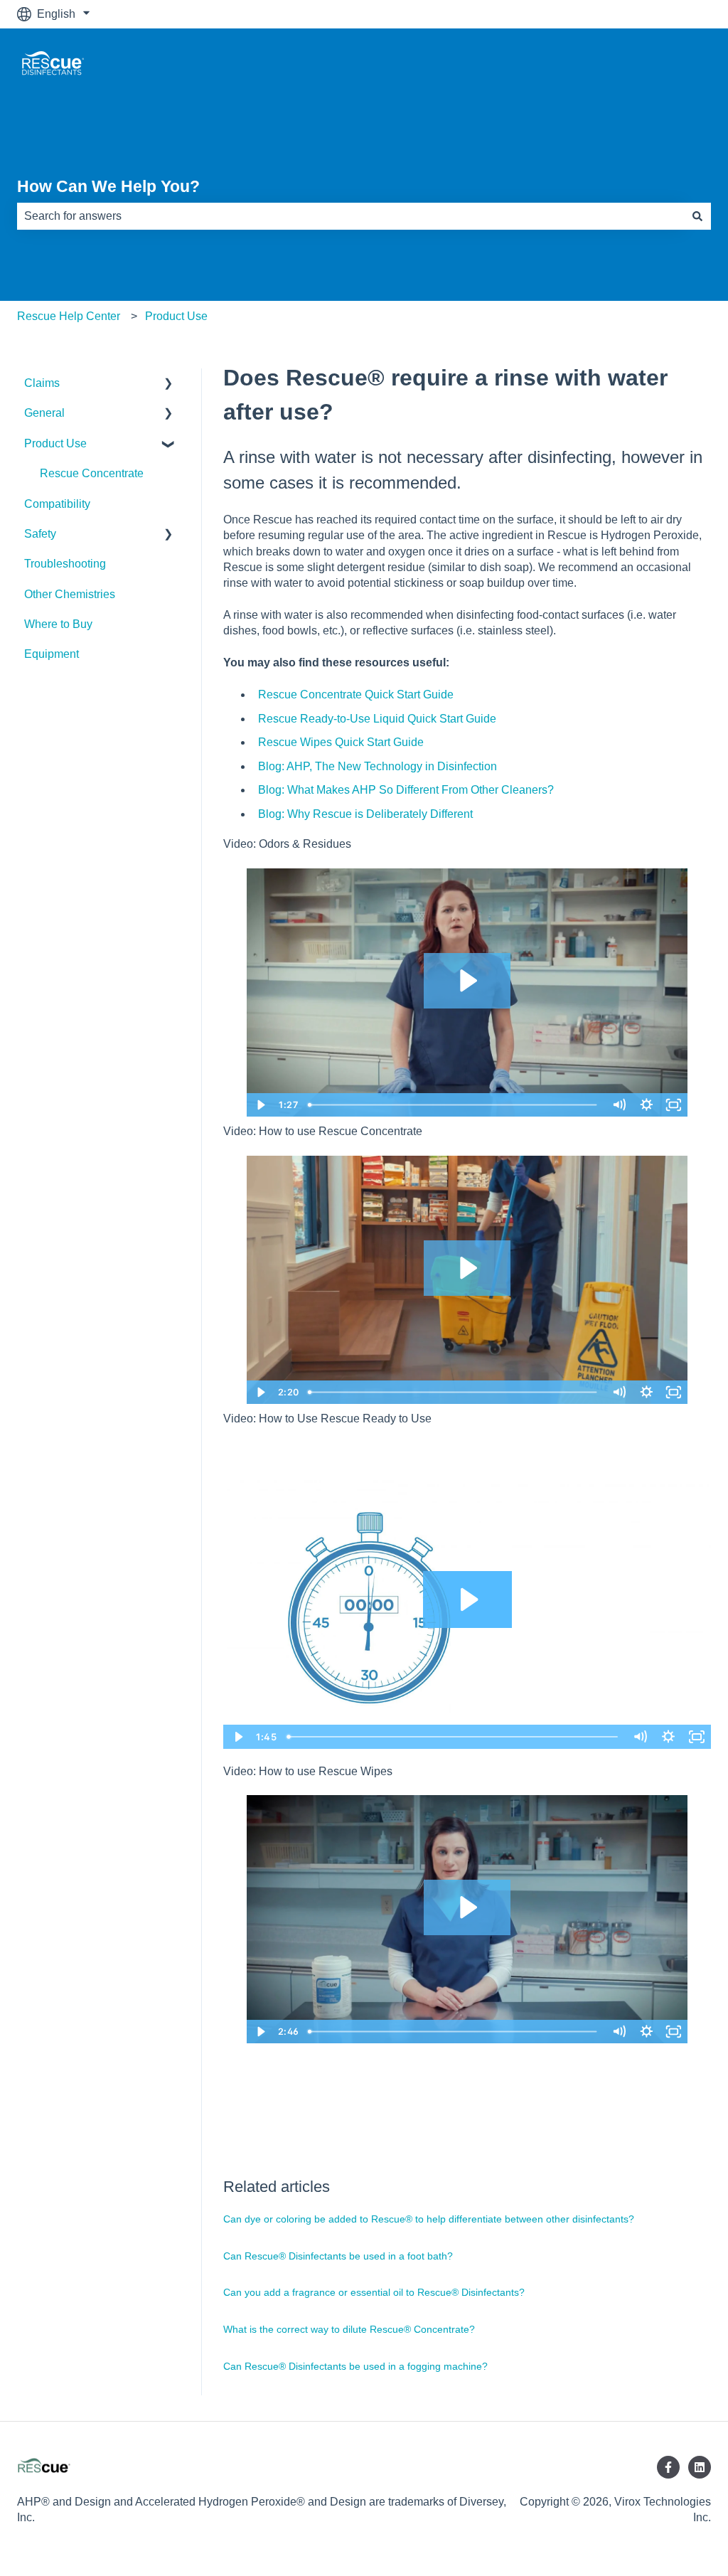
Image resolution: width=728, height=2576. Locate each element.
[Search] (697, 216)
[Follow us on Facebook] (668, 2467)
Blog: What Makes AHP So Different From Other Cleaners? (406, 790)
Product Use (176, 316)
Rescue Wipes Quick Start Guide (341, 742)
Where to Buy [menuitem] (58, 624)
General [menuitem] (44, 413)
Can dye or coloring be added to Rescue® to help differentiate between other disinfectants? (429, 2219)
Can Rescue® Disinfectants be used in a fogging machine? (355, 2366)
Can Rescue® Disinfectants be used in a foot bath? (338, 2256)
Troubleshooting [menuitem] (65, 564)
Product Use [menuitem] (55, 443)
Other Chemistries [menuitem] (70, 594)
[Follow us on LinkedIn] (700, 2467)
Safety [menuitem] (40, 534)
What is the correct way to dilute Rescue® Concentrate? (349, 2329)
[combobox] (350, 216)
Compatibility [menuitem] (57, 504)
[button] (168, 384)
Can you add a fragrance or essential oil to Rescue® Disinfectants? (374, 2292)
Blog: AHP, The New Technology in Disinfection (378, 766)
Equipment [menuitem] (52, 654)
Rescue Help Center (69, 316)
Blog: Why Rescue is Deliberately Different (365, 814)
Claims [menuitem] (42, 383)
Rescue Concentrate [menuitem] (92, 473)
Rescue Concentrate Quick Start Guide (356, 694)
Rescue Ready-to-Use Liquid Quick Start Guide (377, 719)
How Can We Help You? (108, 186)
